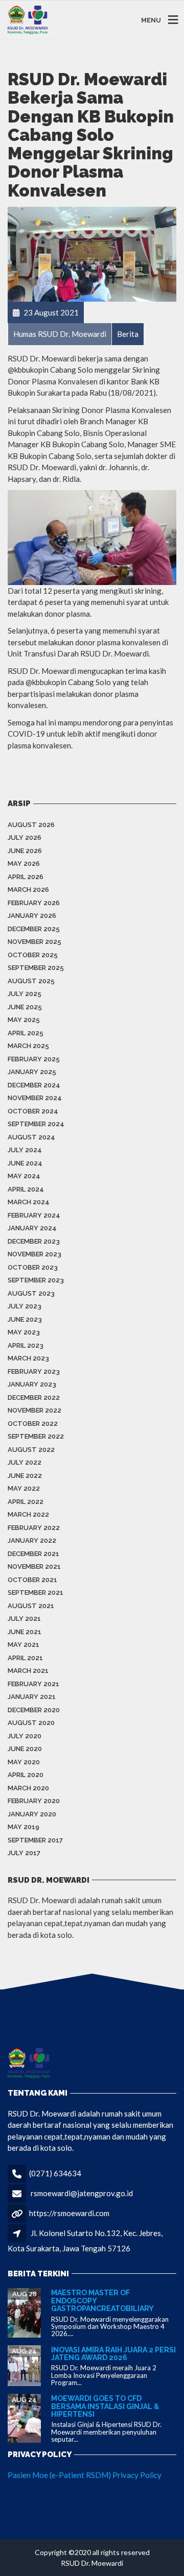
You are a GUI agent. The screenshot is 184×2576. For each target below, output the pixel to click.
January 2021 (32, 1697)
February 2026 (34, 903)
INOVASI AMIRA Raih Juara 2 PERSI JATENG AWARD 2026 (113, 2354)
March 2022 (28, 1514)
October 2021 (32, 1580)
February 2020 (34, 1801)
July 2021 (24, 1619)
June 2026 (25, 851)
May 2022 (24, 1488)
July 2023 (25, 1306)
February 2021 (33, 1684)
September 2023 (36, 1280)
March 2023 (28, 1358)
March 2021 (28, 1671)
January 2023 (32, 1384)
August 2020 (31, 1723)
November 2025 (34, 942)
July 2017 (24, 1853)
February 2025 (34, 1059)
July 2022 (25, 1462)
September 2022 (36, 1436)
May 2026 (24, 864)
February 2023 (34, 1371)
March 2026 (28, 890)
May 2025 (24, 1020)
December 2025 (34, 929)
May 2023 (24, 1332)
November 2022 (34, 1410)
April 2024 (26, 1189)
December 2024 (34, 1085)
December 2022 (34, 1398)
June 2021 (25, 1632)
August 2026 (31, 825)
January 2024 (32, 1228)
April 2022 (26, 1502)
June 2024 (25, 1163)
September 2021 (36, 1593)
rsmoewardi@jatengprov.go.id (82, 2193)
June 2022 (25, 1476)
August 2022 (31, 1450)
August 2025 (31, 981)
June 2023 (25, 1319)
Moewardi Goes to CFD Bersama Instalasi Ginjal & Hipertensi (105, 2406)
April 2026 (26, 877)
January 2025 (32, 1072)
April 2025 (26, 1033)
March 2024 (29, 1202)
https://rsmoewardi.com (69, 2213)
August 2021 (31, 1606)
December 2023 (34, 1241)
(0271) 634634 (55, 2173)
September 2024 (36, 1124)
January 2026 (32, 916)
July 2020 (25, 1736)
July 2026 (25, 837)
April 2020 (26, 1775)
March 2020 (28, 1788)
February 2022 (34, 1528)
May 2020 (24, 1762)
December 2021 (33, 1554)
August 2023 (31, 1293)
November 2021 (34, 1566)
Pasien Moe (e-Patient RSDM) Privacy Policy (85, 2475)
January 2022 (32, 1540)
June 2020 (25, 1749)
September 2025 (36, 968)
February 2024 (34, 1215)
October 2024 (33, 1111)
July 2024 (25, 1150)
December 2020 (34, 1710)
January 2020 (32, 1814)
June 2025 (25, 1007)
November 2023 (34, 1254)
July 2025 (25, 994)
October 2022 (33, 1424)
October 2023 (33, 1267)
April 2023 (26, 1345)
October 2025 (33, 955)
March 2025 (28, 1046)
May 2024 (24, 1176)
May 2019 (24, 1827)
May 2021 (24, 1645)
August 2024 (31, 1137)
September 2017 (35, 1840)
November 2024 (35, 1098)
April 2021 (25, 1658)
